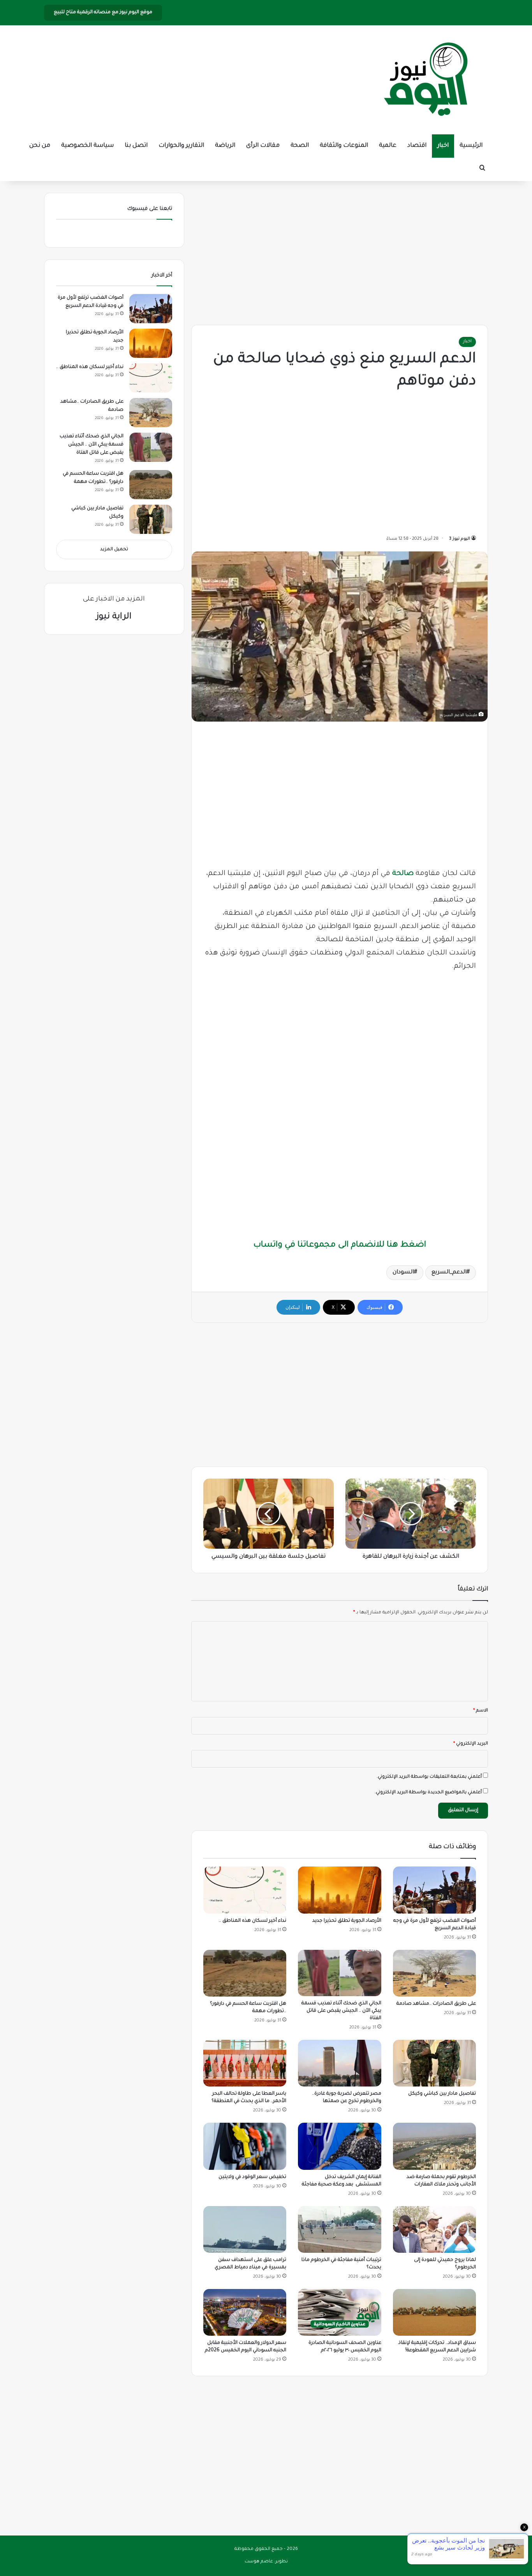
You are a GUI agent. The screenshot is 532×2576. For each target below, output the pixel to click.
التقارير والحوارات (181, 146)
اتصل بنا (136, 146)
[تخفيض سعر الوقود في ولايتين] (245, 2146)
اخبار (443, 146)
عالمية (388, 146)
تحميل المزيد (114, 550)
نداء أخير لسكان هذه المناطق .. (253, 1921)
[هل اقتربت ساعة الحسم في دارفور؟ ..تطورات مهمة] (245, 1973)
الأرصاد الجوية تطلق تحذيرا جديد (347, 1921)
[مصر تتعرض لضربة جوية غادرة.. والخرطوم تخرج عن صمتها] (339, 2063)
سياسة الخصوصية (87, 146)
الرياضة (225, 146)
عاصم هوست (259, 2562)
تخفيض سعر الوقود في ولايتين (252, 2177)
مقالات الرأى (263, 146)
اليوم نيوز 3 (460, 539)
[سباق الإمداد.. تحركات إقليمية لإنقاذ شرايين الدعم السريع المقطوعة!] (434, 2312)
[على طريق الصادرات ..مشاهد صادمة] (434, 1973)
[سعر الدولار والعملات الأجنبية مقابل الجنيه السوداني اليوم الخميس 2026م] (245, 2312)
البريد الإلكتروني (471, 1744)
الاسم (481, 1711)
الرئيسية (471, 146)
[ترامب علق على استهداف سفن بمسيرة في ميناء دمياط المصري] (245, 2229)
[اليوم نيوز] (426, 80)
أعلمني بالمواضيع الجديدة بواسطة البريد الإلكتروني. (428, 1793)
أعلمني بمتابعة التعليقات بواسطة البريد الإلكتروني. (429, 1777)
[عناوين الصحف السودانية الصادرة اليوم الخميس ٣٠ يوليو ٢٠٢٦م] (339, 2312)
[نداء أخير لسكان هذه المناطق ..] (245, 1890)
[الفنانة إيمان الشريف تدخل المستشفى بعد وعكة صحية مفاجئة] (339, 2146)
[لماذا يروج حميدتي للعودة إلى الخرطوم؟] (434, 2229)
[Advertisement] (340, 251)
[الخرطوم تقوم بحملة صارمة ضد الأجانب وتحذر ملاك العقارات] (434, 2146)
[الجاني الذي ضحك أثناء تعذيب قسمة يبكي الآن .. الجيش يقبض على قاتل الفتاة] (339, 1973)
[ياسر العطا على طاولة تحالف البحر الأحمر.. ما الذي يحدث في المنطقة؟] (245, 2063)
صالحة (403, 874)
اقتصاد (417, 146)
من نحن (40, 146)
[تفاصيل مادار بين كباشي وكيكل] (434, 2063)
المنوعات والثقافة (344, 146)
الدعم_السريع (449, 1273)
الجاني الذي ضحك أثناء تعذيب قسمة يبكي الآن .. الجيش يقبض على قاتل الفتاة (341, 2011)
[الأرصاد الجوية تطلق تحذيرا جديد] (339, 1890)
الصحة (300, 146)
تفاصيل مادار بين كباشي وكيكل (442, 2094)
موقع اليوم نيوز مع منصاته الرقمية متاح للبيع (103, 12)
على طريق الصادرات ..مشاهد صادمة (436, 2004)
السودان (403, 1273)
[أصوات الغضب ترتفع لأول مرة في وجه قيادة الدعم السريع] (434, 1890)
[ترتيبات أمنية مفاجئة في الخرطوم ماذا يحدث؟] (339, 2229)
